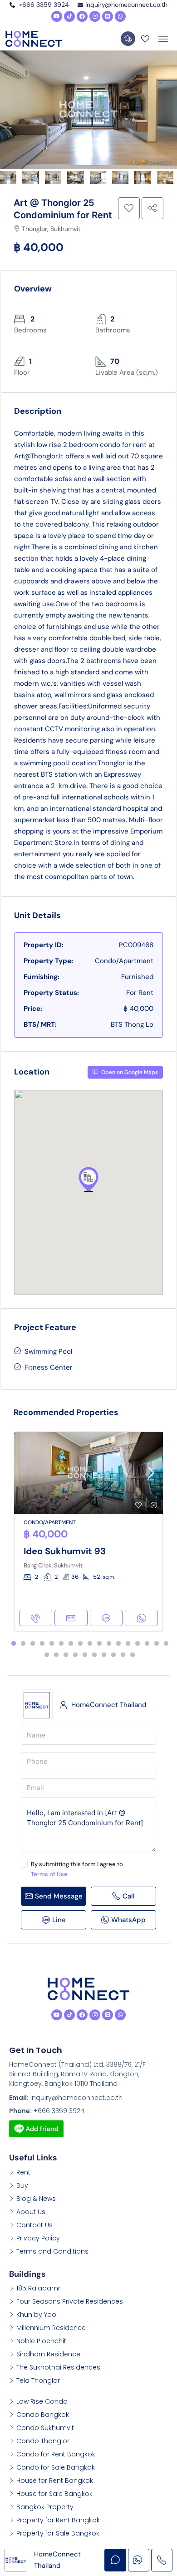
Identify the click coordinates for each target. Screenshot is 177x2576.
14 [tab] (138, 1644)
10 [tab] (99, 1644)
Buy (22, 2185)
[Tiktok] (69, 16)
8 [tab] (80, 1644)
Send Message (59, 1896)
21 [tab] (75, 1655)
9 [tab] (90, 1644)
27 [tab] (133, 1655)
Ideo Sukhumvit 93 (65, 1551)
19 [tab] (56, 1655)
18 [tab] (47, 1655)
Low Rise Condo (42, 2401)
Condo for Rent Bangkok (56, 2454)
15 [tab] (147, 1644)
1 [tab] (14, 1644)
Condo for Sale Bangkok (56, 2467)
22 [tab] (85, 1655)
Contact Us (34, 2225)
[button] (88, 1180)
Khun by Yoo (36, 2315)
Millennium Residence (51, 2328)
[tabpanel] (88, 1532)
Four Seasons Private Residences (70, 2301)
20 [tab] (66, 1655)
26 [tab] (123, 1655)
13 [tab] (128, 1644)
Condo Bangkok (43, 2415)
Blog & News (36, 2199)
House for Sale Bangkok (54, 2494)
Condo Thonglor (43, 2441)
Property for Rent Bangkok (58, 2520)
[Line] (108, 16)
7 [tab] (71, 1644)
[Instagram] (95, 16)
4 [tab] (42, 1644)
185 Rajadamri (39, 2288)
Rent (23, 2172)
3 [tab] (33, 1644)
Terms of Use (49, 1874)
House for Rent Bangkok (55, 2481)
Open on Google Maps (129, 1072)
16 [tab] (157, 1644)
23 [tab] (94, 1655)
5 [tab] (52, 1644)
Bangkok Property (45, 2507)
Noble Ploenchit (41, 2341)
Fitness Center (49, 1367)
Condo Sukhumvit (45, 2428)
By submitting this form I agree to (77, 1869)
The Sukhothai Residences (58, 2367)
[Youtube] (57, 16)
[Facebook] (82, 16)
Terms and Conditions (52, 2251)
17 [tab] (166, 1644)
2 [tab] (23, 1644)
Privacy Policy (38, 2238)
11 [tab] (109, 1644)
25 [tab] (113, 1655)
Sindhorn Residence (48, 2354)
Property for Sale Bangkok (58, 2533)
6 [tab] (61, 1644)
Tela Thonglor (38, 2380)
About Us (31, 2212)
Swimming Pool (48, 1351)
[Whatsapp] (120, 16)
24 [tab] (104, 1655)
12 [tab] (118, 1644)
